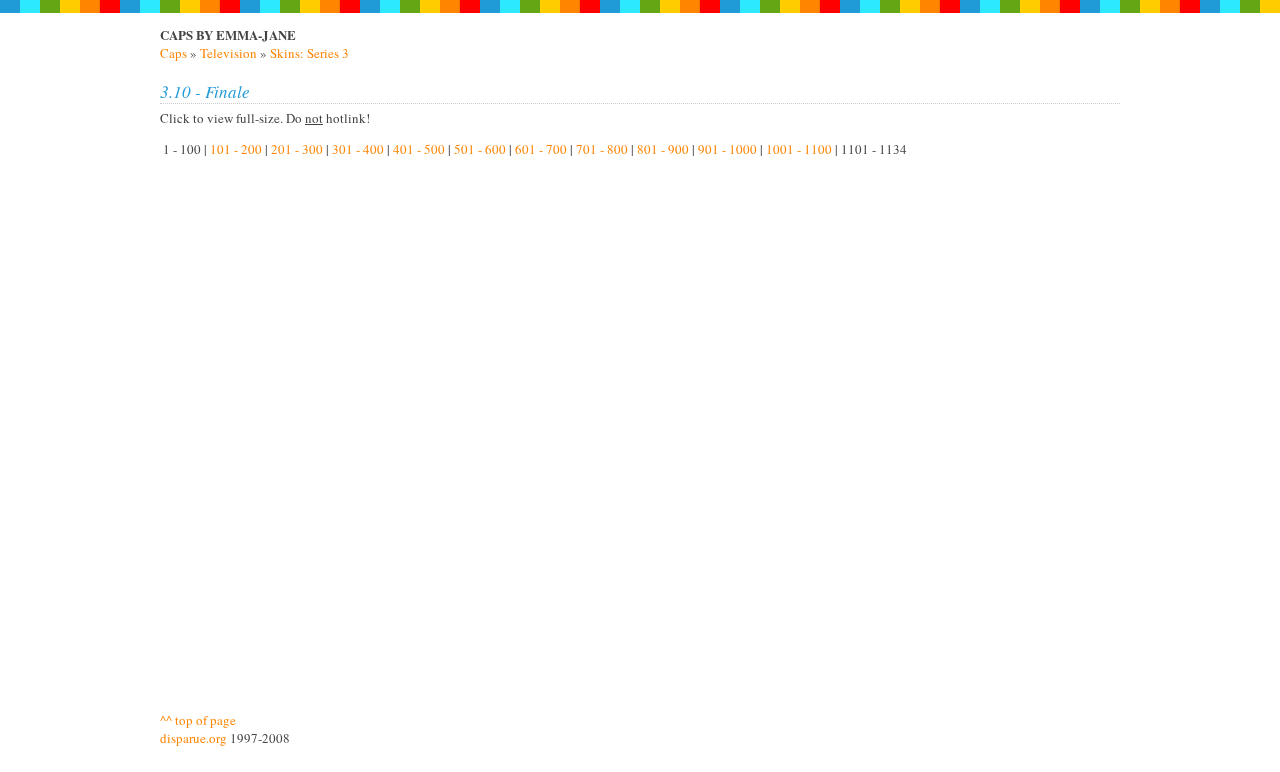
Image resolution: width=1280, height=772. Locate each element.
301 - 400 (358, 149)
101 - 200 (236, 149)
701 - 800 (602, 149)
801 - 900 (663, 149)
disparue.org (193, 738)
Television (228, 53)
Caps (173, 53)
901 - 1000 (727, 149)
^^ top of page (198, 720)
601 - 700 (541, 149)
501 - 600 (480, 149)
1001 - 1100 (799, 149)
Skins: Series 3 (309, 53)
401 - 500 (419, 149)
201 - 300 (297, 149)
